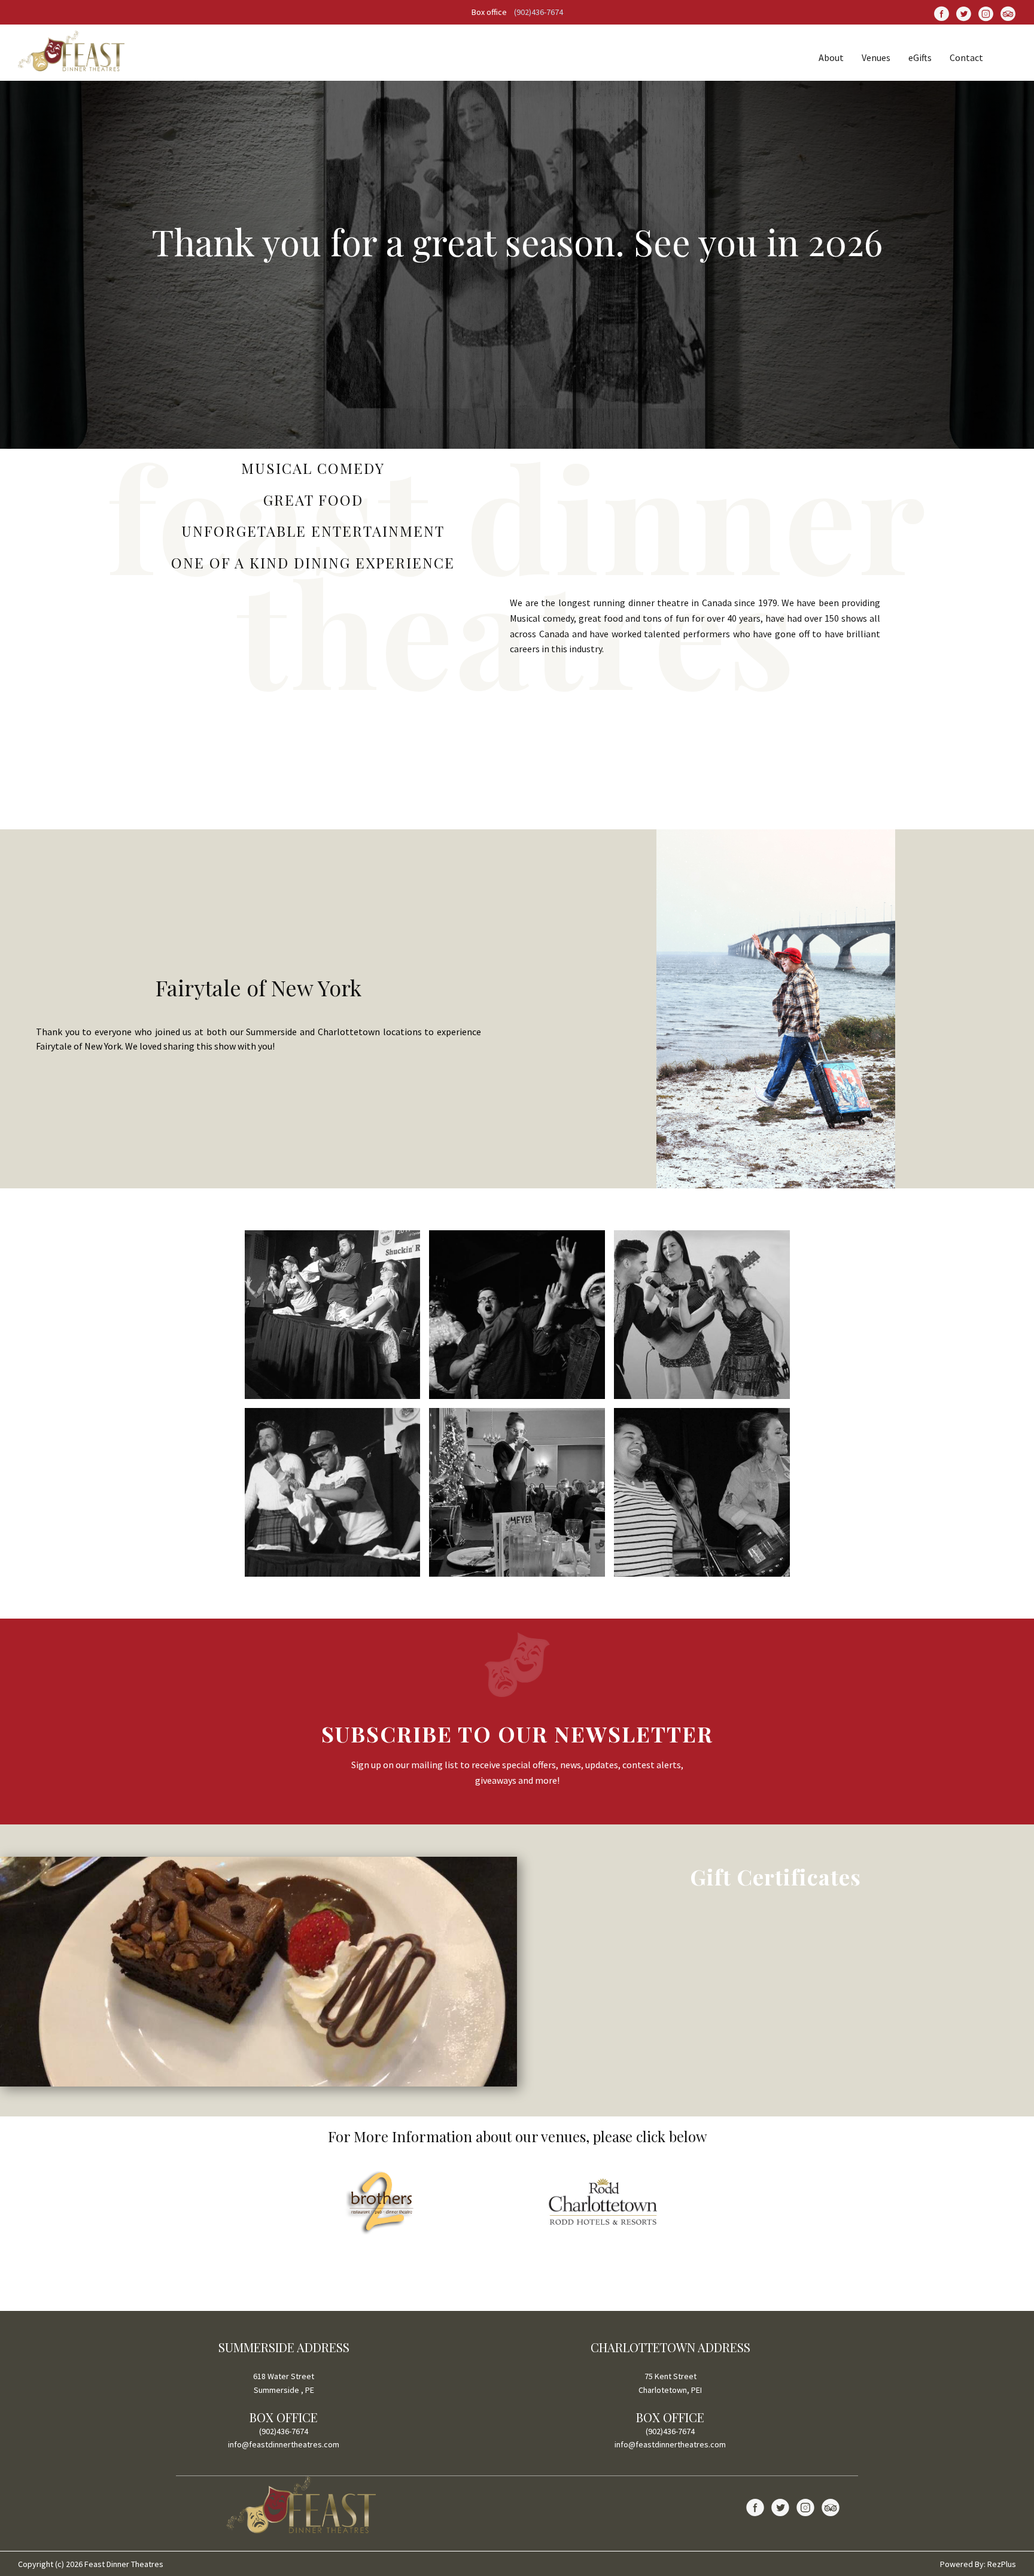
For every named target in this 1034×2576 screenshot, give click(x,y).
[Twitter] (964, 13)
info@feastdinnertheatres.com (284, 2444)
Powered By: (964, 2564)
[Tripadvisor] (831, 2507)
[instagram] (986, 13)
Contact (966, 57)
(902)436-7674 (539, 12)
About (831, 57)
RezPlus (1002, 2564)
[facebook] (942, 13)
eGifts (920, 57)
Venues (876, 57)
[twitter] (780, 2507)
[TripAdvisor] (1008, 13)
